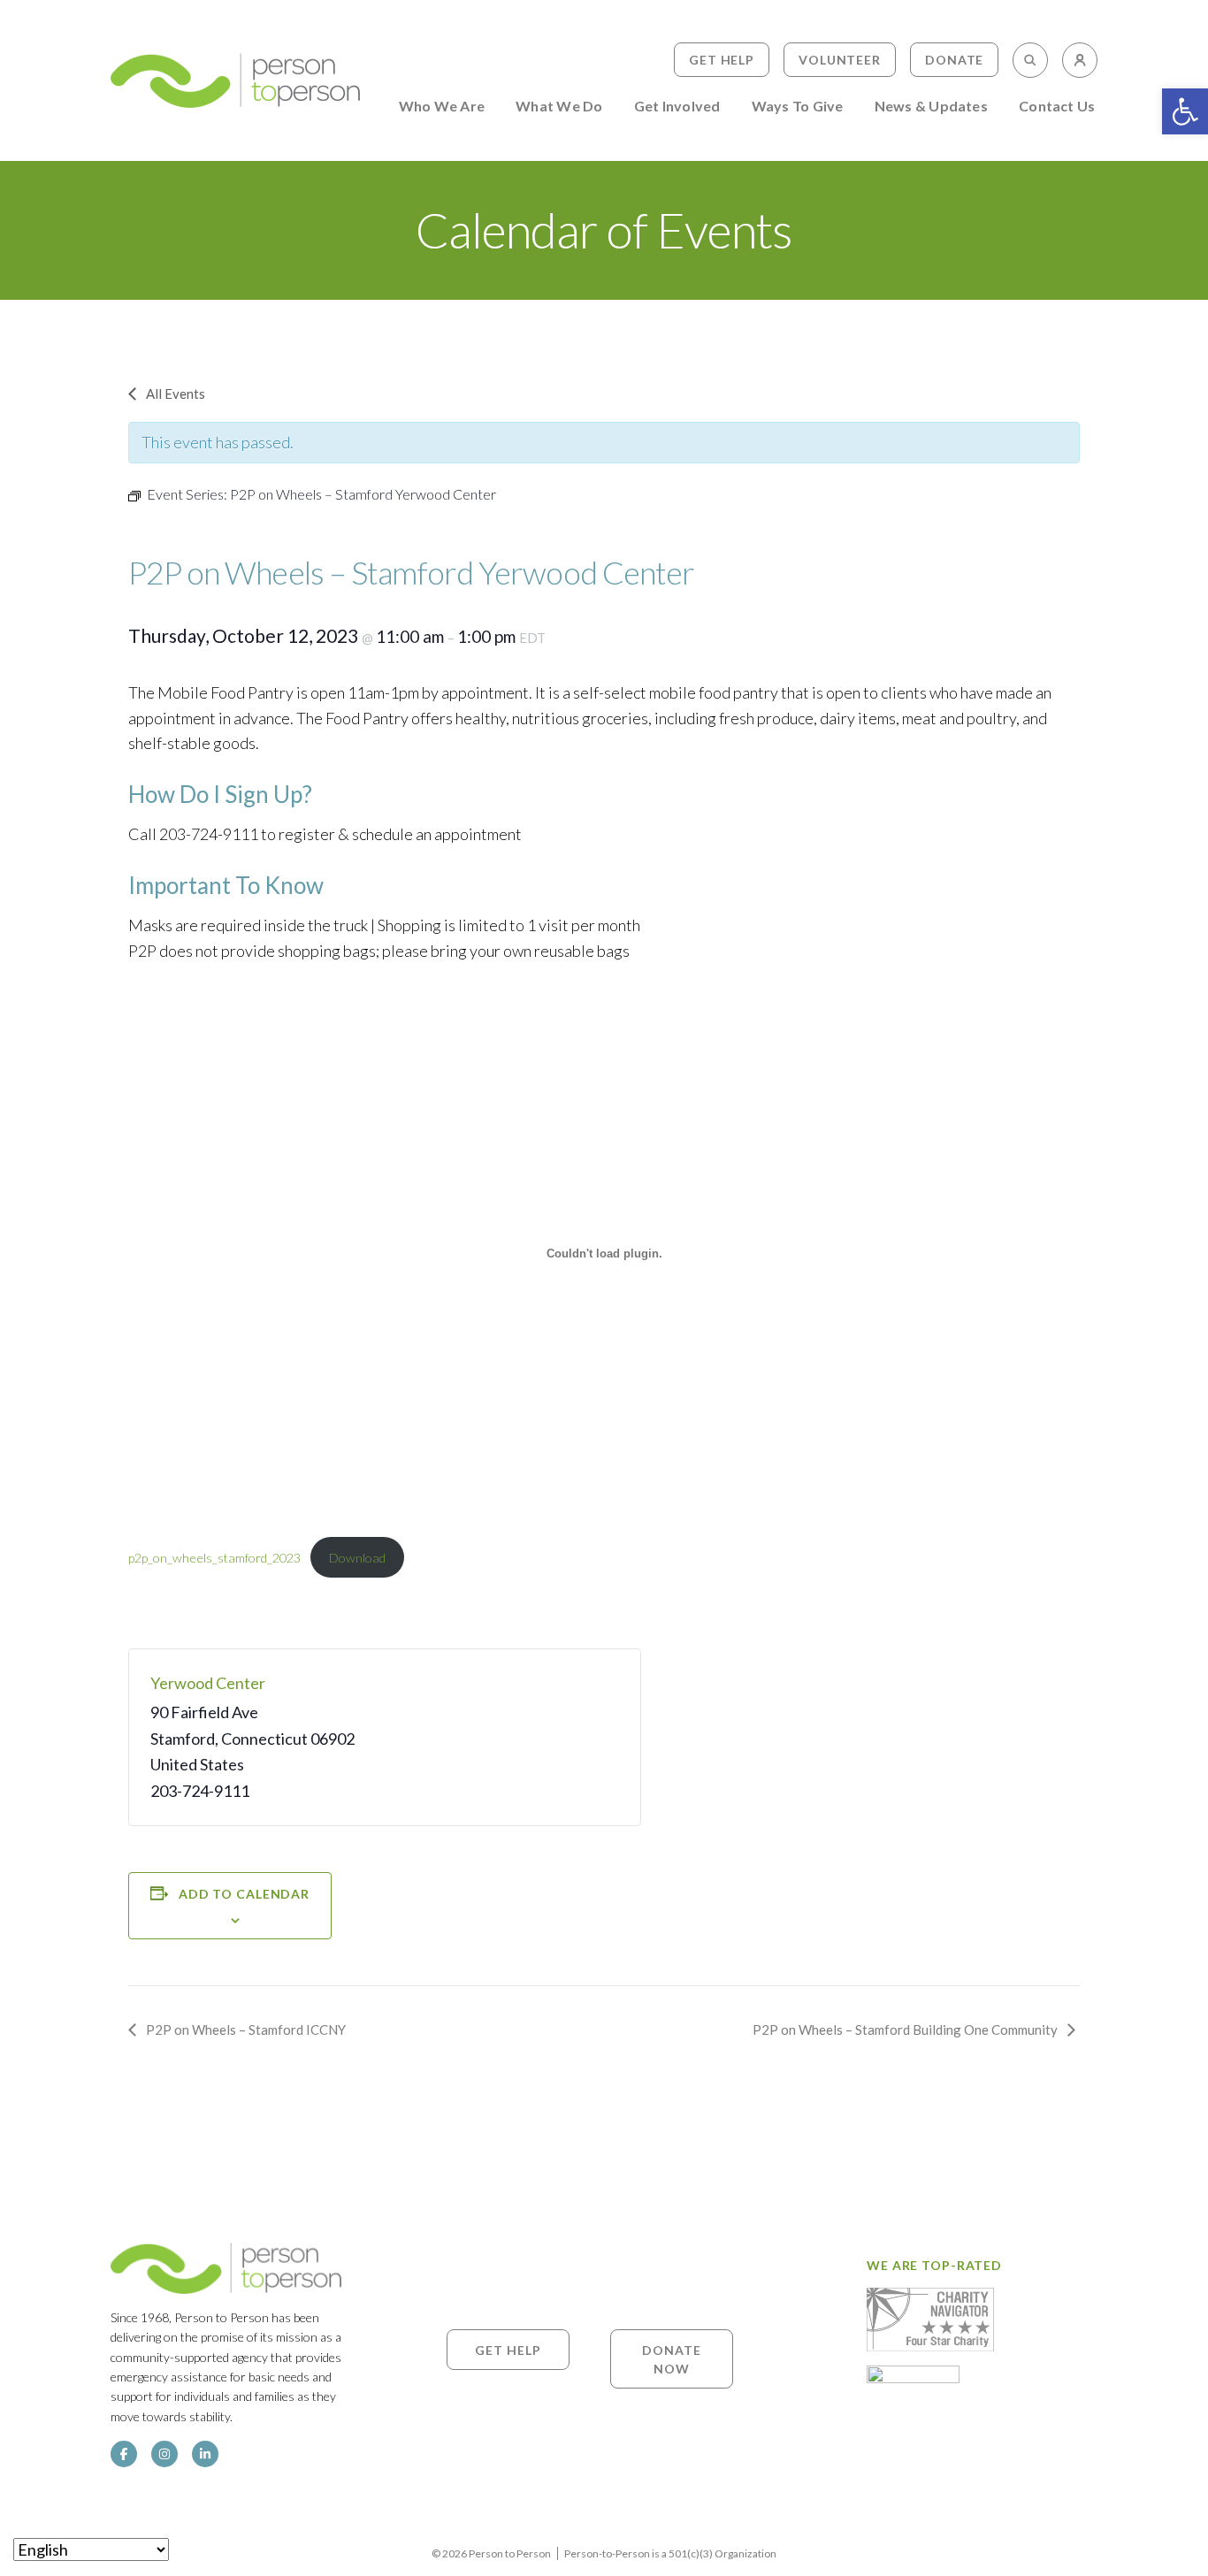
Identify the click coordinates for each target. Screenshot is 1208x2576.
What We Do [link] (559, 107)
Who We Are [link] (442, 107)
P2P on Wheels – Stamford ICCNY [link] (246, 2029)
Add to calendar (244, 1894)
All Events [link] (176, 394)
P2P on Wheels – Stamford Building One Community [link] (905, 2029)
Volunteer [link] (840, 60)
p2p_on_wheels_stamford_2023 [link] (214, 1558)
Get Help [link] (722, 60)
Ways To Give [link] (798, 107)
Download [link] (357, 1558)
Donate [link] (954, 60)
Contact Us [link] (1057, 107)
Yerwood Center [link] (208, 1683)
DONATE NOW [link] (671, 2358)
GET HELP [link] (508, 2349)
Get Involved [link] (677, 107)
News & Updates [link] (931, 107)
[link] (1185, 111)
